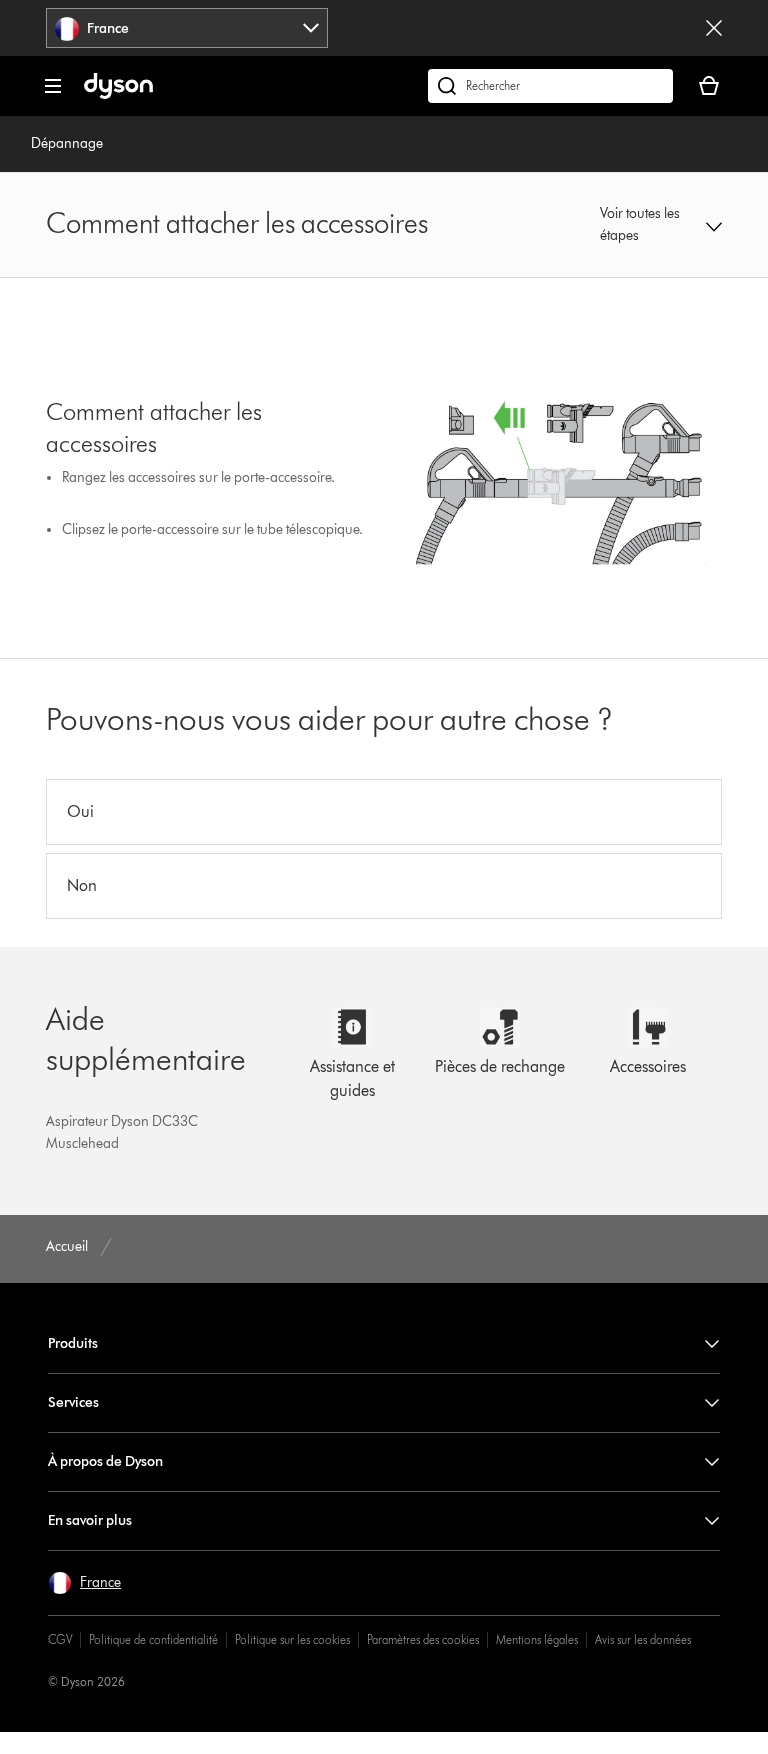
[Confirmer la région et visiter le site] (714, 28)
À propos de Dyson (105, 1461)
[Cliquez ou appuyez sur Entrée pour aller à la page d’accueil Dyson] (118, 94)
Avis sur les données (643, 1639)
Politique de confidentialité (153, 1639)
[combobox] (187, 28)
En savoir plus (90, 1520)
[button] (661, 225)
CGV (60, 1639)
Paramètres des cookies (423, 1639)
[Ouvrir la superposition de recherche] (550, 86)
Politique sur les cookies (292, 1639)
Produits (73, 1343)
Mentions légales (537, 1639)
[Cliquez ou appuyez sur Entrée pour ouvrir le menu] (53, 86)
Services (73, 1402)
